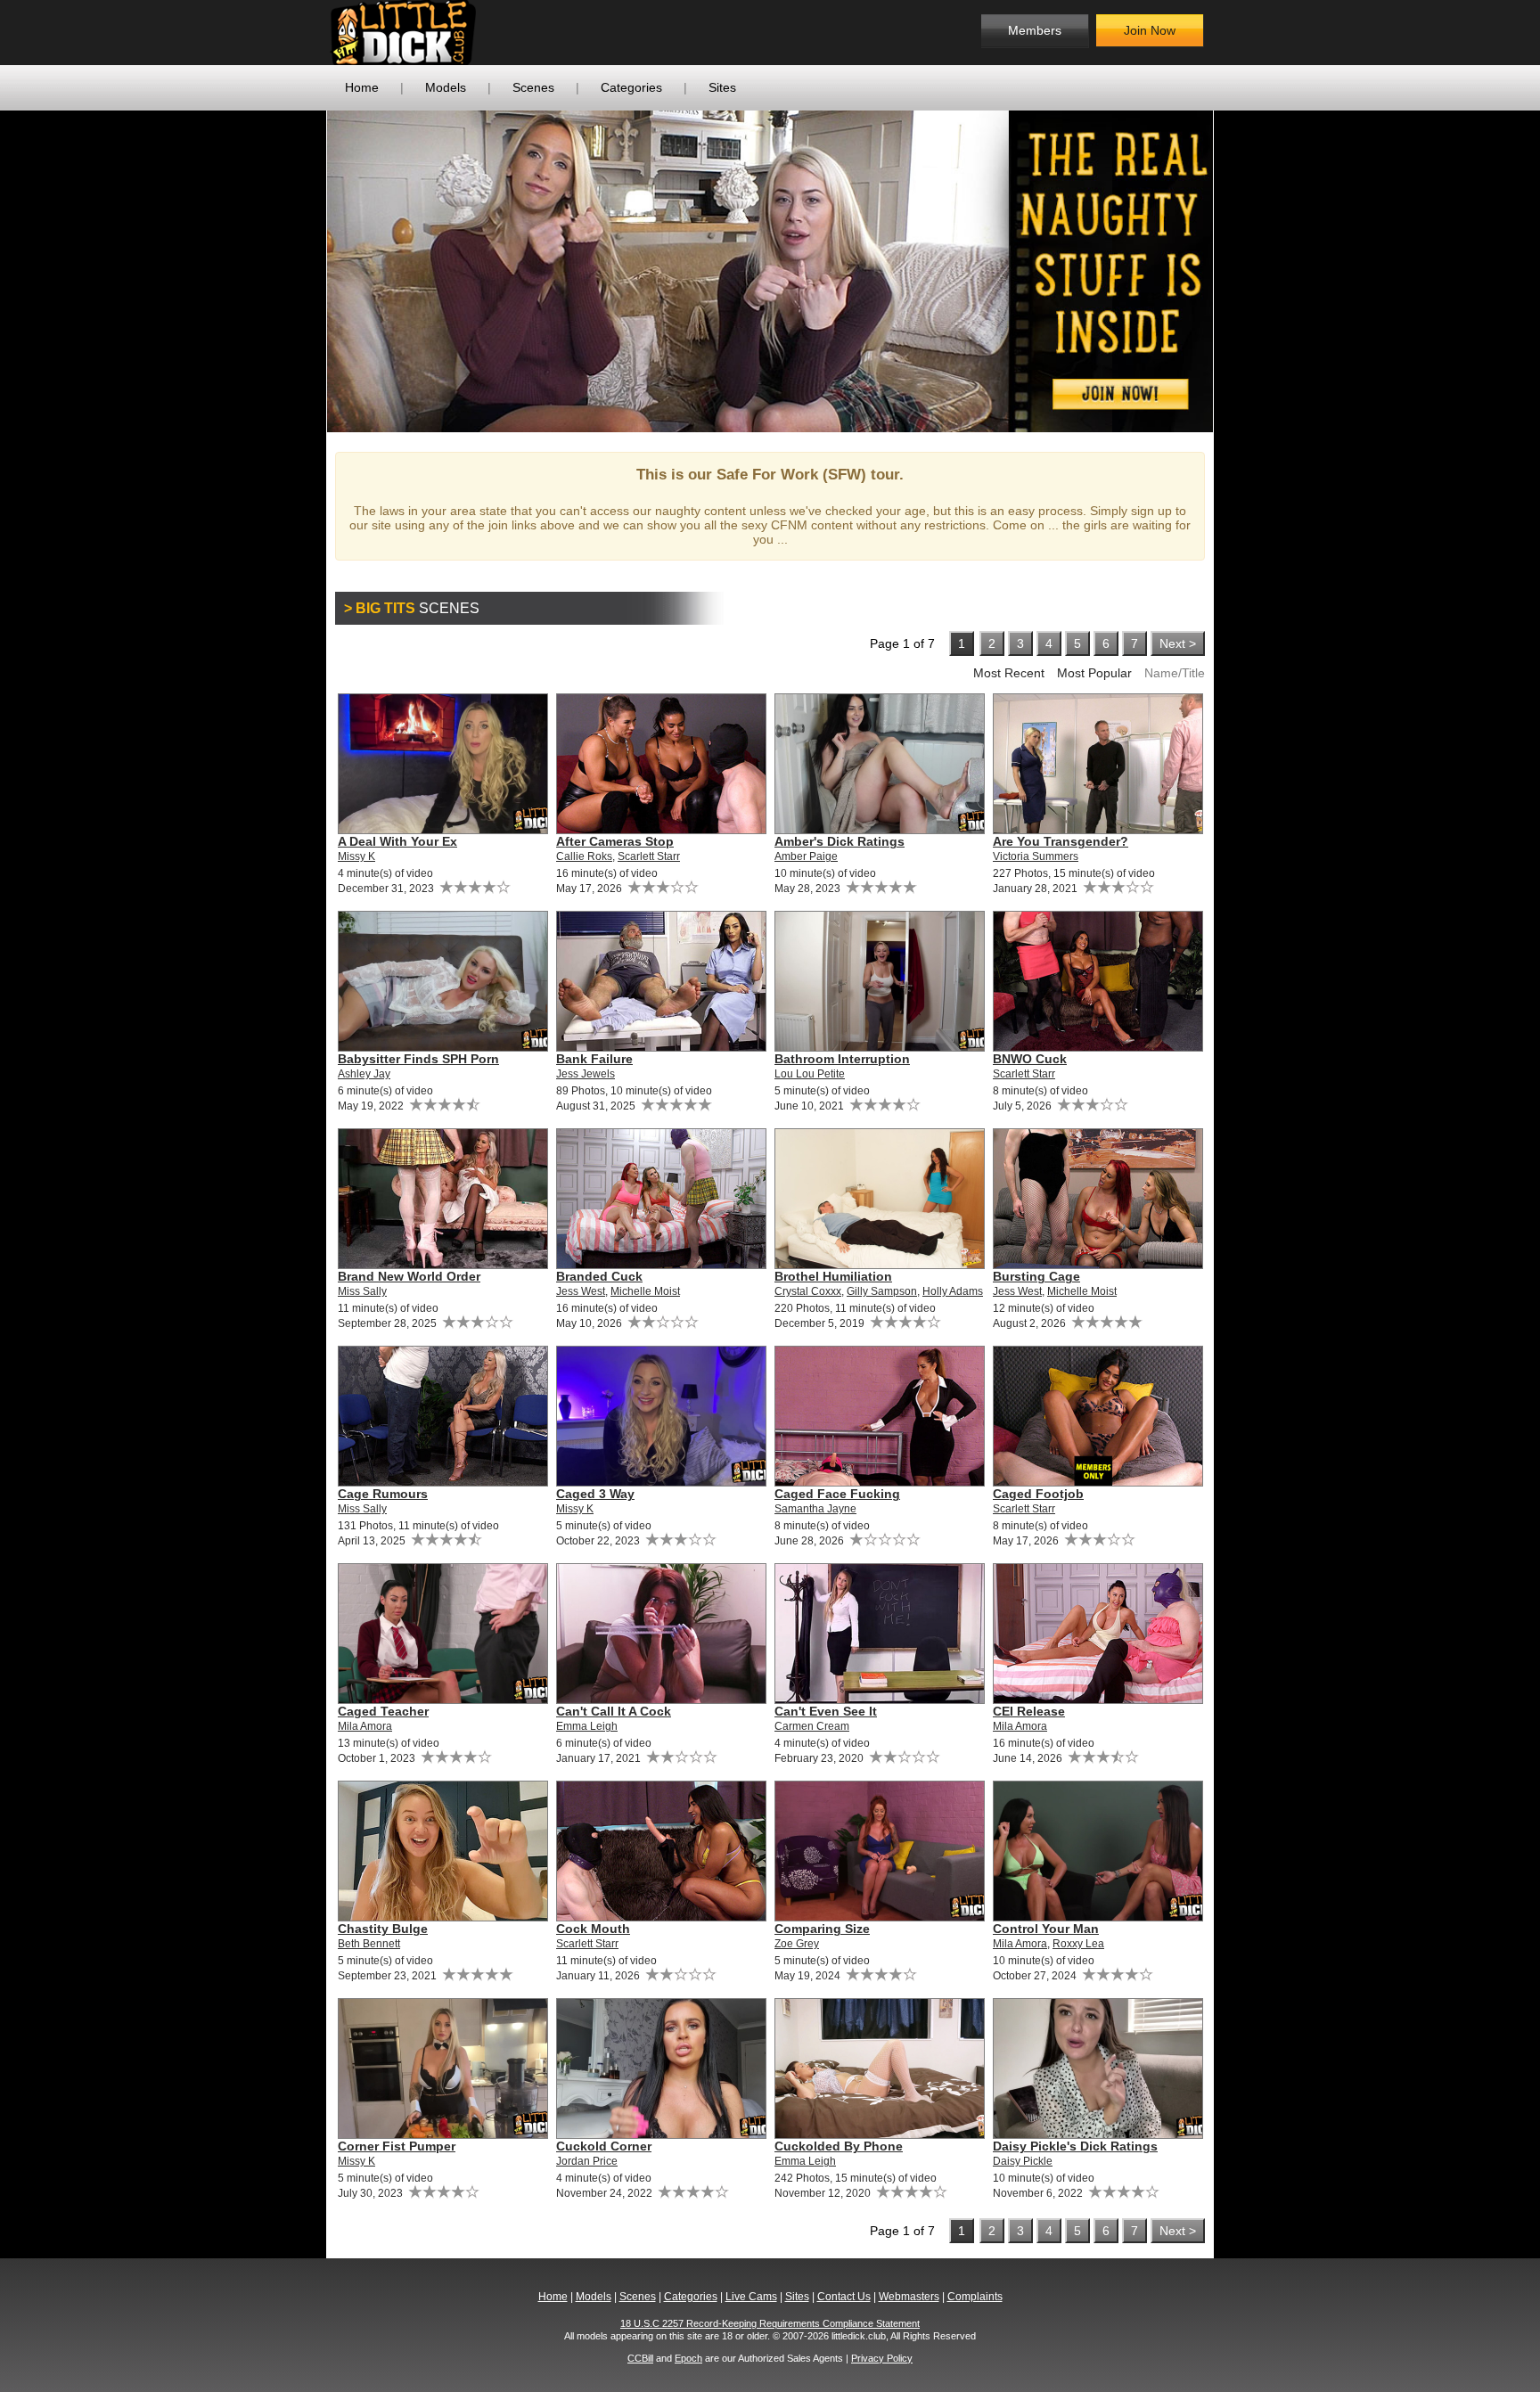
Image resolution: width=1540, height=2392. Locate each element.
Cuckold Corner (604, 2146)
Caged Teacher (383, 1711)
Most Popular (1094, 673)
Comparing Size (822, 1929)
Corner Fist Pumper (397, 2146)
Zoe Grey (797, 1944)
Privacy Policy (882, 2358)
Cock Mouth (593, 1929)
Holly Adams (953, 1291)
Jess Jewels (586, 1074)
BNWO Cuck (1030, 1059)
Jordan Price (587, 2161)
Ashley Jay (364, 1074)
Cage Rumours (383, 1494)
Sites (722, 87)
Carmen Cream (812, 1726)
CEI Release (1029, 1711)
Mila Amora (365, 1726)
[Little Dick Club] (472, 33)
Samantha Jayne (815, 1509)
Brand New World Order (409, 1276)
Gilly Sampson (882, 1291)
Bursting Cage (1036, 1276)
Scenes (533, 87)
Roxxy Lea (1078, 1944)
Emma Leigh (587, 1726)
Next (1240, 271)
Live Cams (751, 2297)
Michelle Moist (645, 1291)
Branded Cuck (599, 1276)
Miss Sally (362, 1291)
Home (362, 87)
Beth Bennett (369, 1944)
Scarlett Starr (649, 856)
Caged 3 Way (595, 1494)
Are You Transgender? (1061, 841)
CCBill (640, 2358)
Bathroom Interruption (842, 1059)
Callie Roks (584, 856)
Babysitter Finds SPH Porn (418, 1059)
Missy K (356, 856)
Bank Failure (594, 1059)
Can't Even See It (826, 1711)
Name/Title (1175, 673)
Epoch (688, 2358)
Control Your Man (1046, 1929)
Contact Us (844, 2297)
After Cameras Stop (615, 841)
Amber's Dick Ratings (840, 841)
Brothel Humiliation (833, 1276)
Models (446, 87)
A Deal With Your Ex (397, 841)
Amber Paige (806, 856)
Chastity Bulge (383, 1929)
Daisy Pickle (1023, 2161)
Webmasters (909, 2297)
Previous (300, 271)
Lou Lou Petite (810, 1074)
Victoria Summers (1036, 856)
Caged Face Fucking (837, 1494)
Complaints (975, 2297)
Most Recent (1009, 673)
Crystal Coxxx (808, 1291)
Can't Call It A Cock (614, 1711)
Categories (631, 87)
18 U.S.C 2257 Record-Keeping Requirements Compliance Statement (770, 2323)
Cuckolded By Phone (839, 2146)
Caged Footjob (1038, 1494)
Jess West (581, 1291)
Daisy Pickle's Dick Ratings (1075, 2146)
